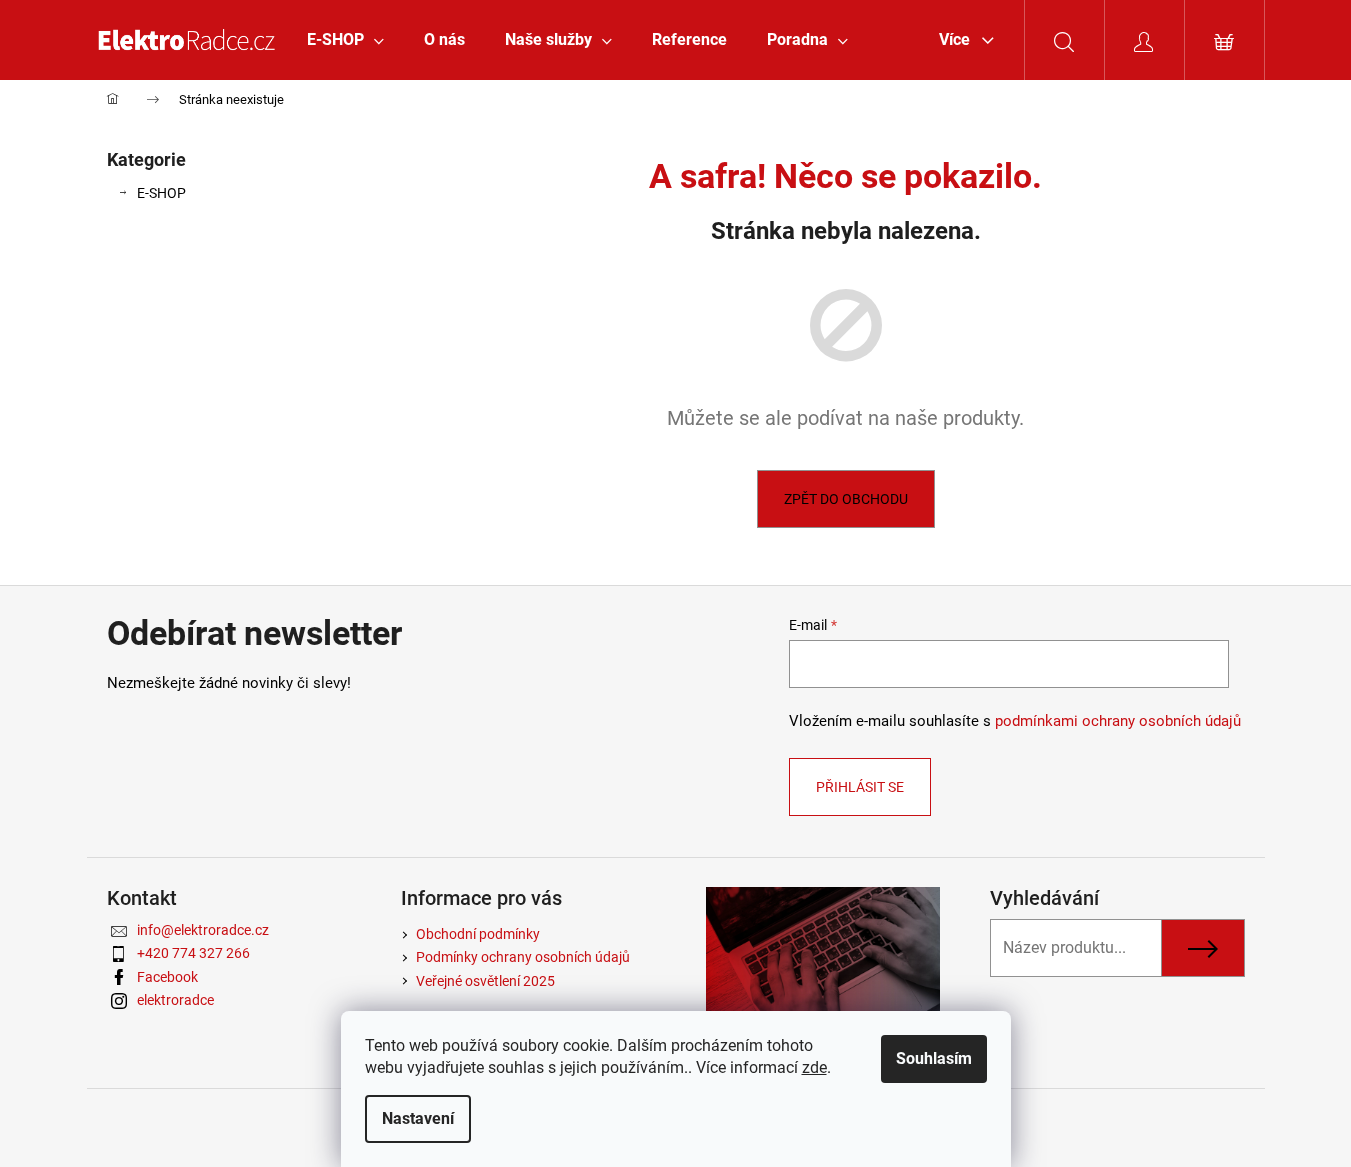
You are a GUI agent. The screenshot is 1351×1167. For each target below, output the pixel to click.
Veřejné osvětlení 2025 (485, 981)
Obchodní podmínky (478, 934)
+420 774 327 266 (193, 953)
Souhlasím (934, 1058)
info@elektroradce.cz (203, 930)
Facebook (167, 977)
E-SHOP (161, 193)
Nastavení (418, 1118)
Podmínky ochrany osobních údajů (523, 957)
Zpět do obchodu (846, 499)
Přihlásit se (860, 787)
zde (814, 1067)
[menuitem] (345, 40)
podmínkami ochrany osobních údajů (1118, 721)
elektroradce (175, 1000)
